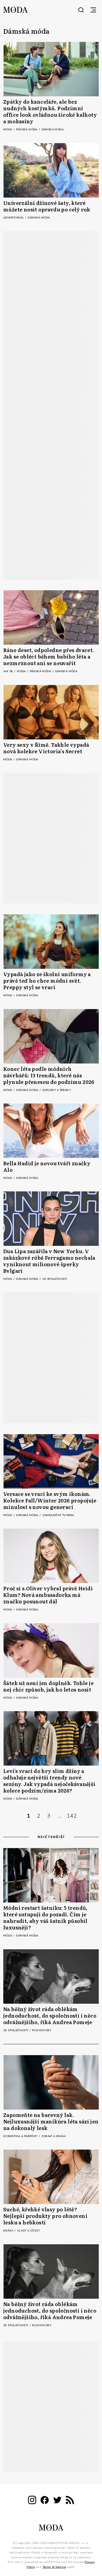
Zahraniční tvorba (58, 1515)
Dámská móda (53, 130)
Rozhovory (42, 2030)
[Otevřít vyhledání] (81, 10)
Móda (8, 130)
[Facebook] (45, 2501)
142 (72, 1816)
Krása (9, 2231)
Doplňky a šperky (57, 1090)
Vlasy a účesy (28, 2231)
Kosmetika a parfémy (21, 2136)
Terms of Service (54, 2567)
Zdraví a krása (54, 2136)
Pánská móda (27, 130)
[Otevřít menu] (93, 10)
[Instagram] (32, 2501)
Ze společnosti (55, 1279)
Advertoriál (14, 218)
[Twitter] (57, 2501)
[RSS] (70, 2501)
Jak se (9, 671)
